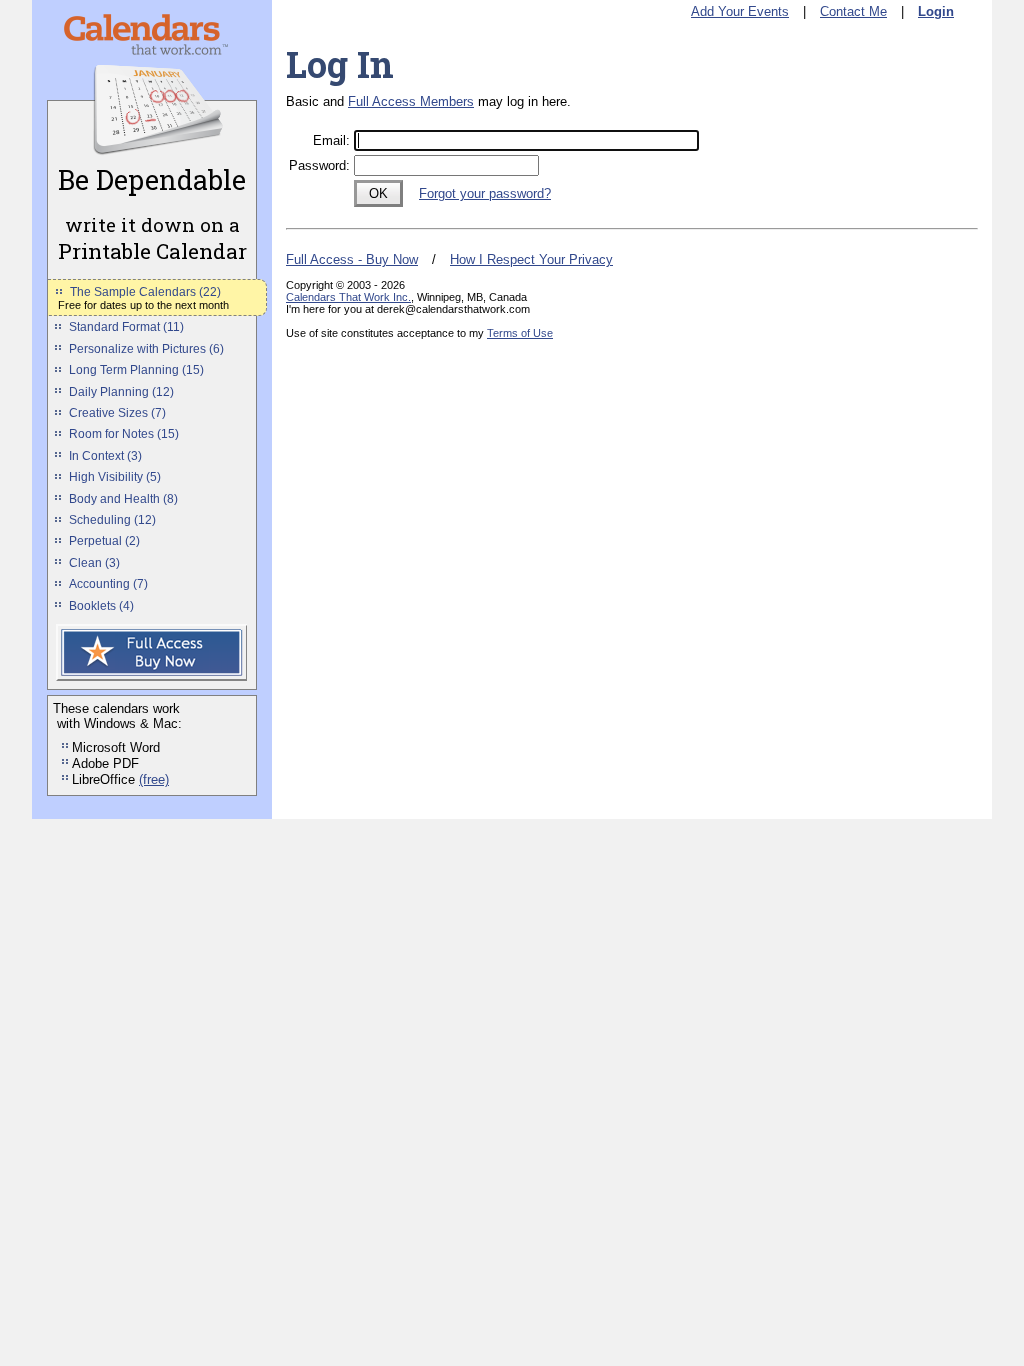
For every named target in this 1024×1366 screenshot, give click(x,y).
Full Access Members (411, 101)
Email (329, 140)
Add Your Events (740, 11)
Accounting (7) (108, 584)
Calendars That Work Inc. (348, 297)
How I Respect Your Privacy (531, 259)
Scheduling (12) (112, 520)
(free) (154, 779)
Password (317, 165)
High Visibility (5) (115, 477)
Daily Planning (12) (121, 392)
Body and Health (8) (123, 499)
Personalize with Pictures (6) (146, 349)
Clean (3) (94, 563)
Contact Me (853, 11)
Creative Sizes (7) (117, 413)
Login (936, 11)
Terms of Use (520, 333)
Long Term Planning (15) (136, 370)
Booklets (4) (101, 606)
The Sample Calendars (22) (145, 292)
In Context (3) (105, 456)
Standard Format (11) (126, 327)
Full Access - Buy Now (352, 259)
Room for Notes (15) (124, 434)
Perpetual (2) (104, 541)
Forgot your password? (485, 193)
